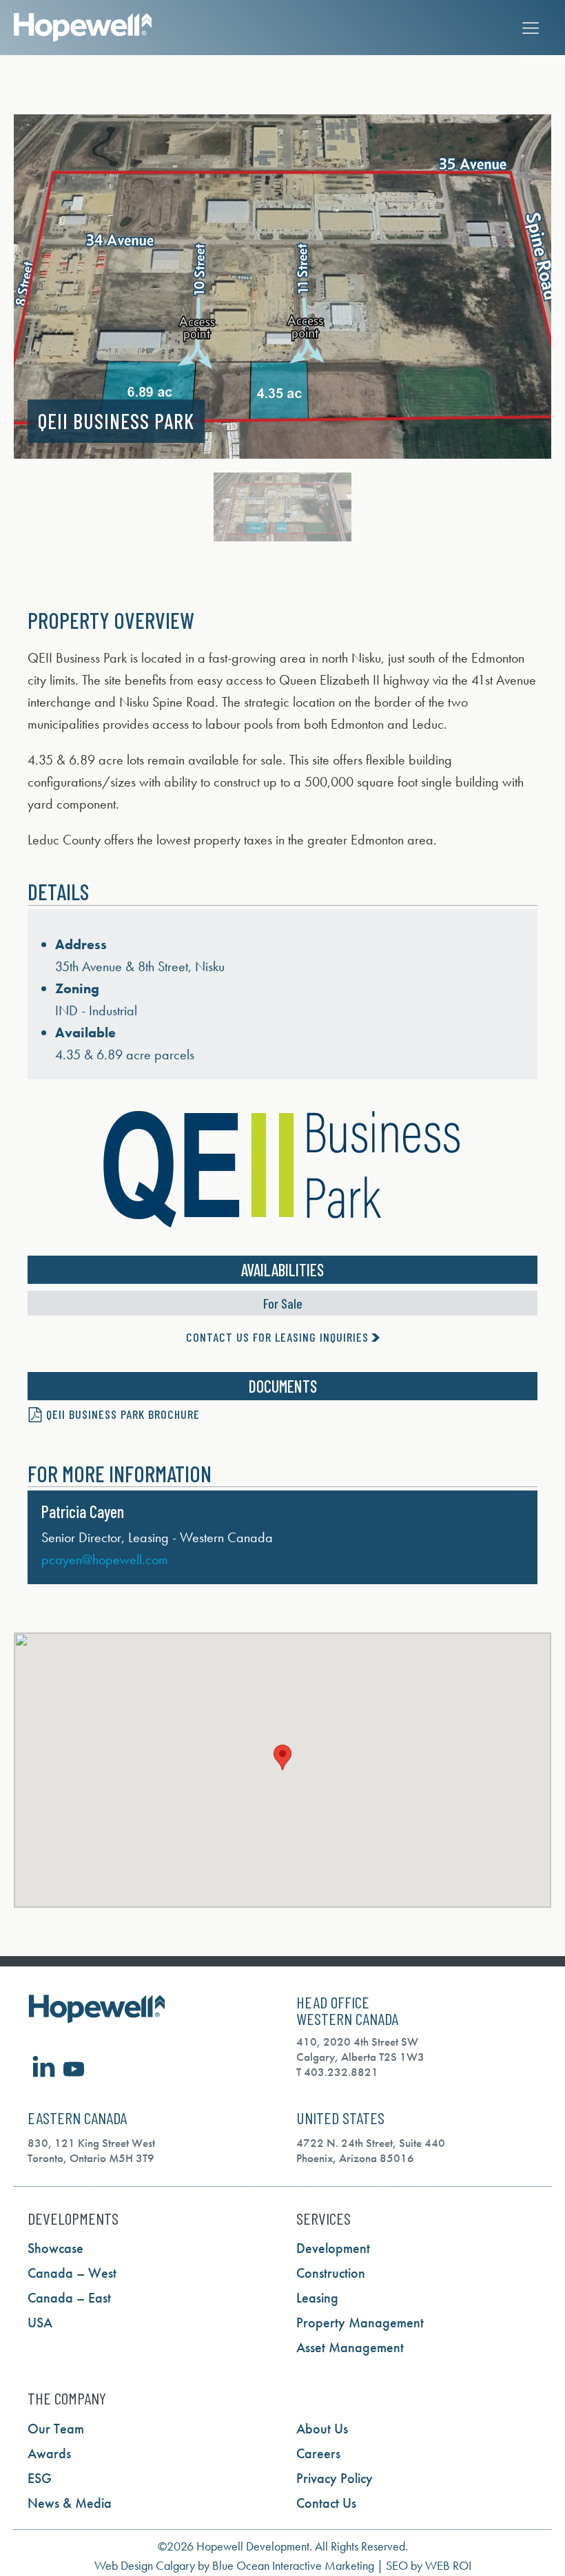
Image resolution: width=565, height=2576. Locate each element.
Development (333, 2248)
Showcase (55, 2248)
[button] (13, 287)
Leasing (317, 2298)
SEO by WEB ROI (429, 2565)
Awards (49, 2453)
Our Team (56, 2429)
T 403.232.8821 (337, 2072)
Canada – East (69, 2298)
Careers (318, 2453)
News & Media (70, 2503)
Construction (331, 2273)
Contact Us (326, 2503)
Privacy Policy (335, 2478)
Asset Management (350, 2347)
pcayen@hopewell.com (105, 1559)
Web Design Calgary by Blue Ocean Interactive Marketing (234, 2565)
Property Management (360, 2323)
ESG (40, 2478)
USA (40, 2323)
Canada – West (72, 2273)
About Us (322, 2429)
